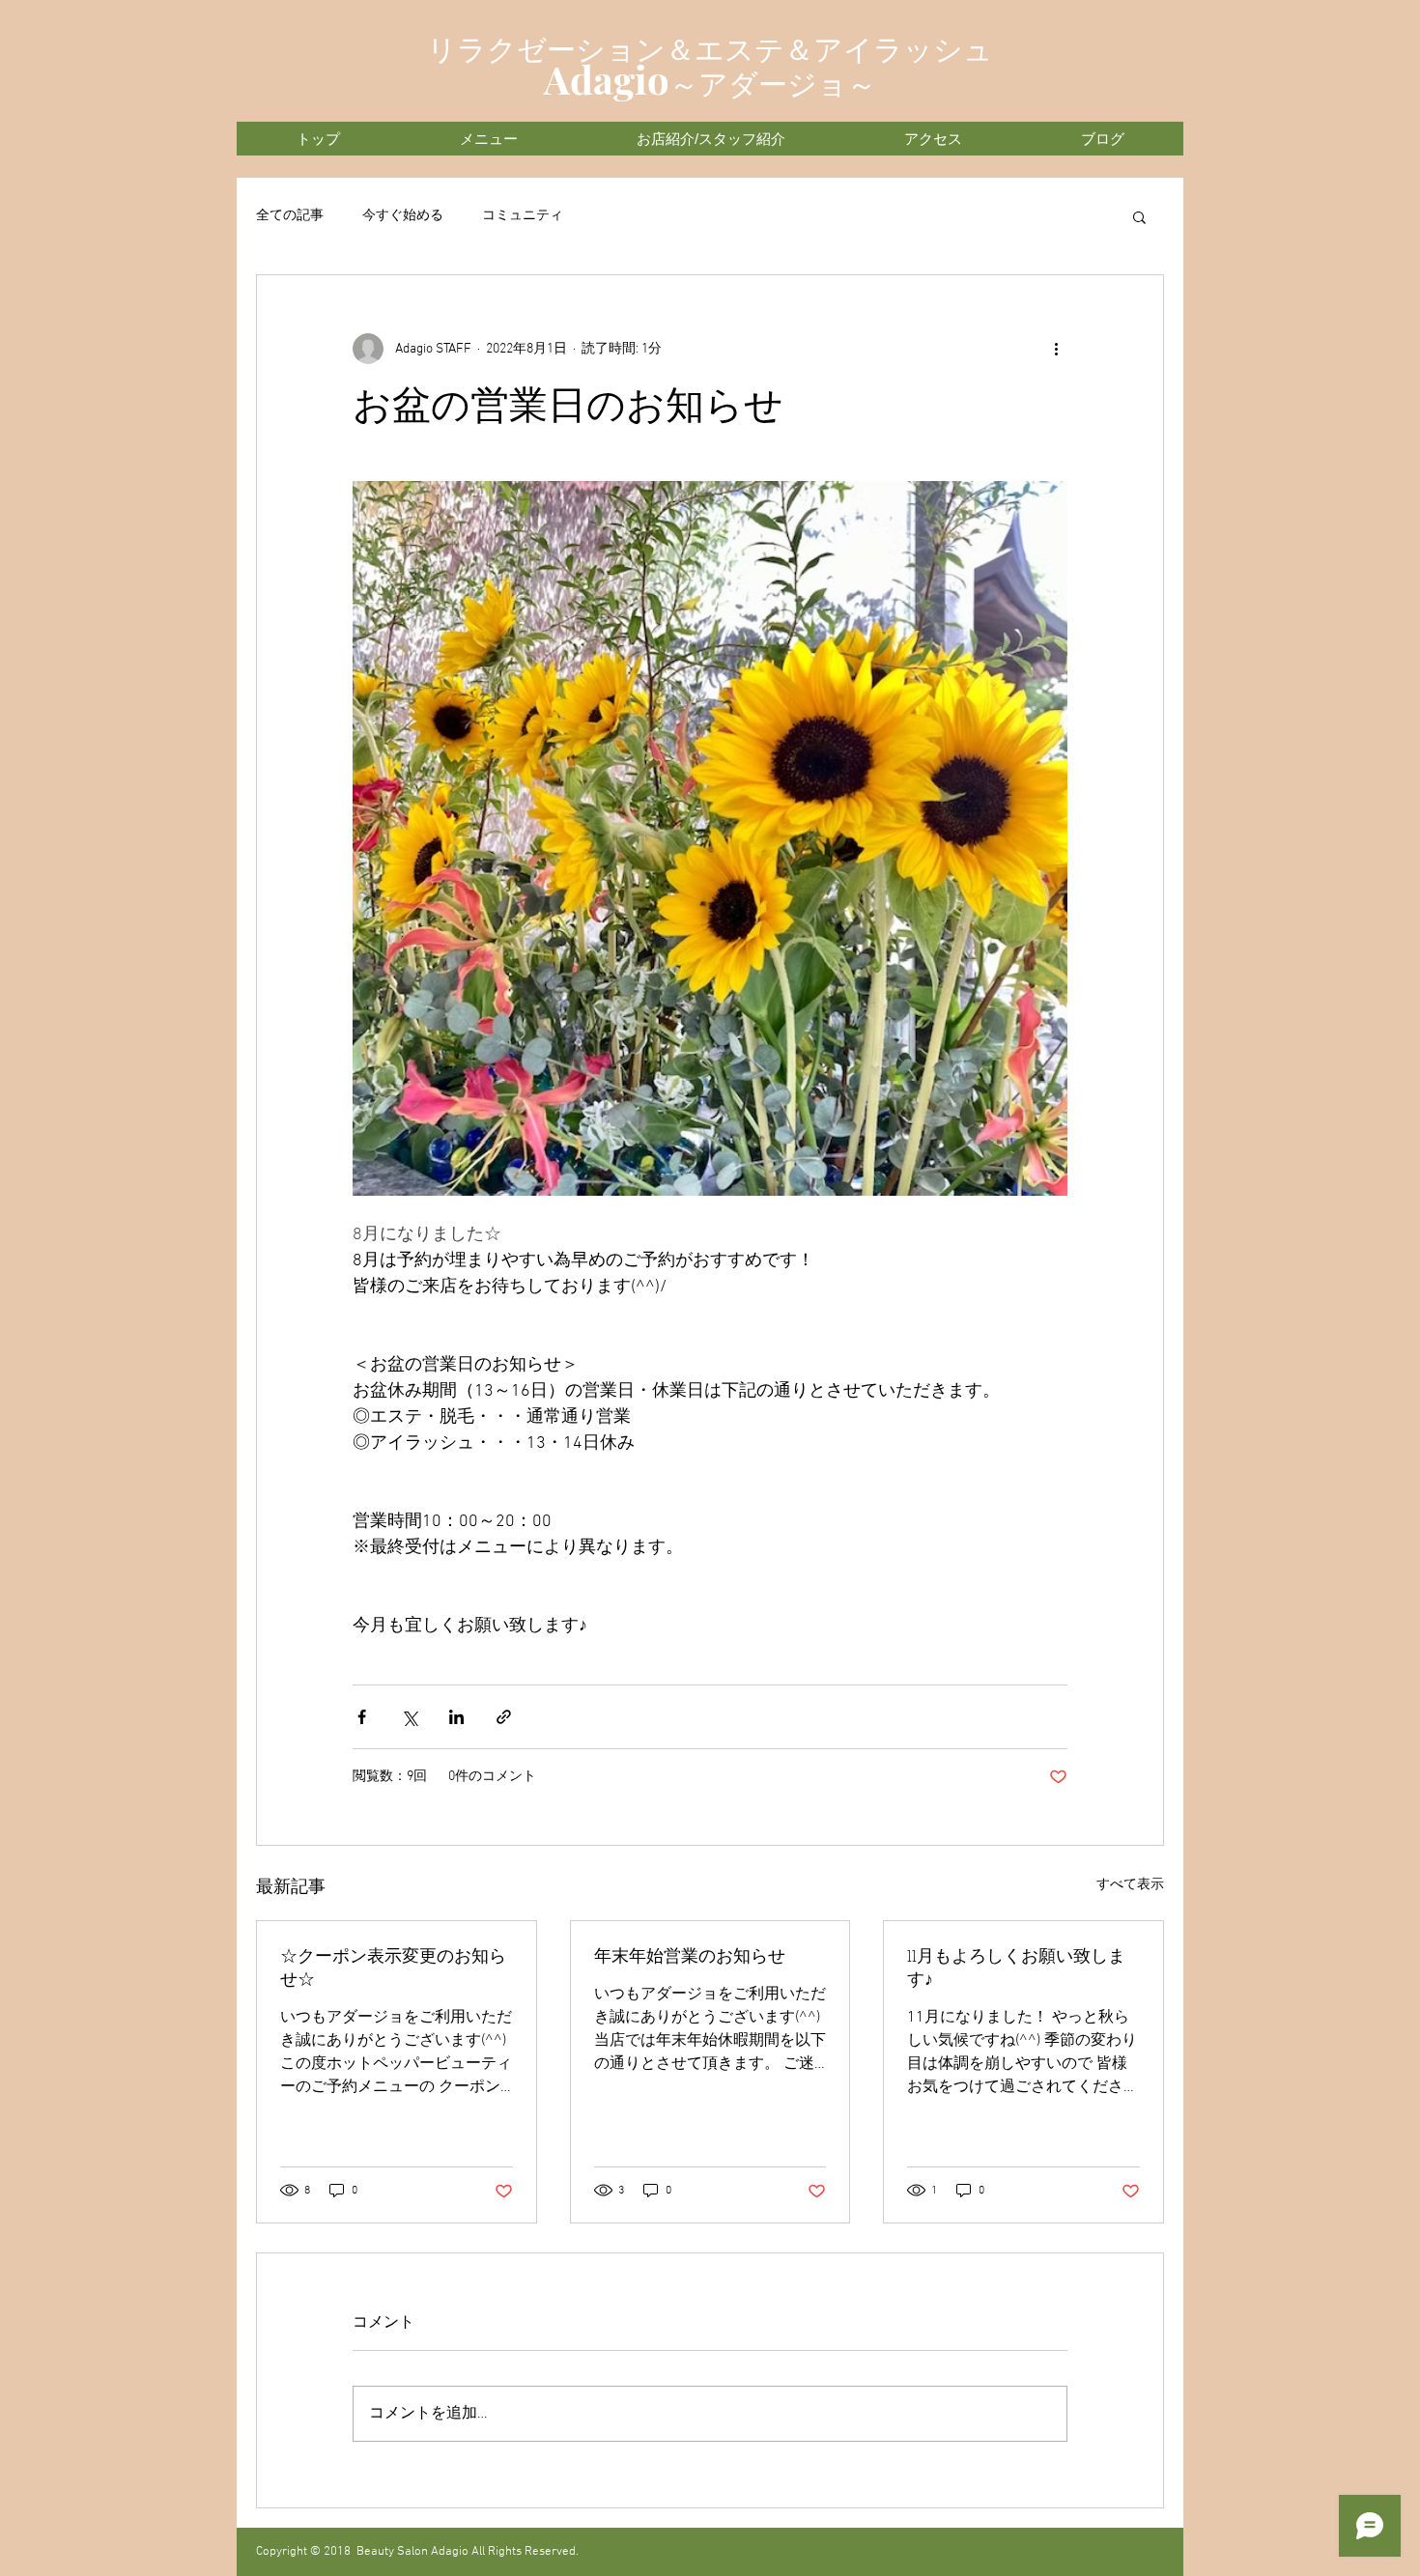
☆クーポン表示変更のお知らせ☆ (393, 1969)
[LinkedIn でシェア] (456, 1717)
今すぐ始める (403, 216)
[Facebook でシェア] (362, 1717)
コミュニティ (523, 216)
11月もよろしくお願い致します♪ (1016, 1969)
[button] (1139, 216)
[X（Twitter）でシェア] (409, 1717)
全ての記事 (290, 216)
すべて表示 (1130, 1885)
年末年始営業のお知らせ (690, 1958)
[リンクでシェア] (504, 1717)
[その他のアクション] (1056, 349)
